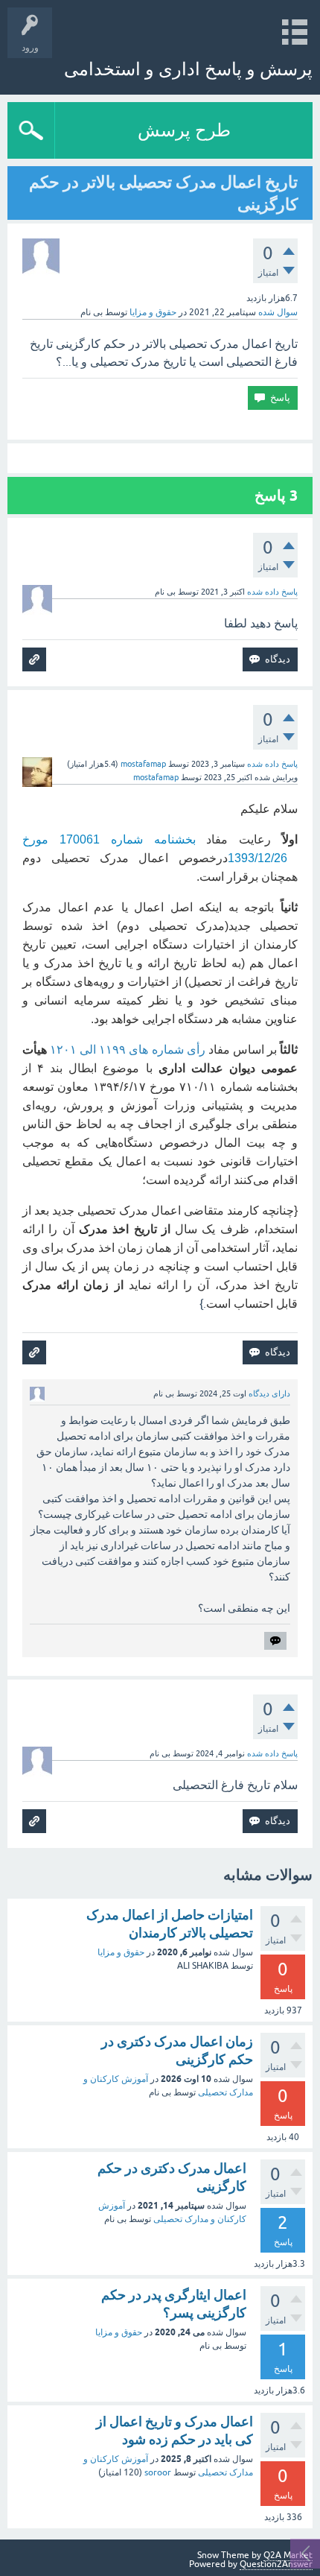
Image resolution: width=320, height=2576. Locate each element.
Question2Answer (276, 2564)
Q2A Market (288, 2555)
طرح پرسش (184, 130)
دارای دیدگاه (269, 1393)
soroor (158, 2472)
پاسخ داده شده (272, 592)
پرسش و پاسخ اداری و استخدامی (188, 69)
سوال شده (278, 312)
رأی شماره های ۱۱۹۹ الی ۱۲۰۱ (128, 1050)
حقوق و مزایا (153, 312)
